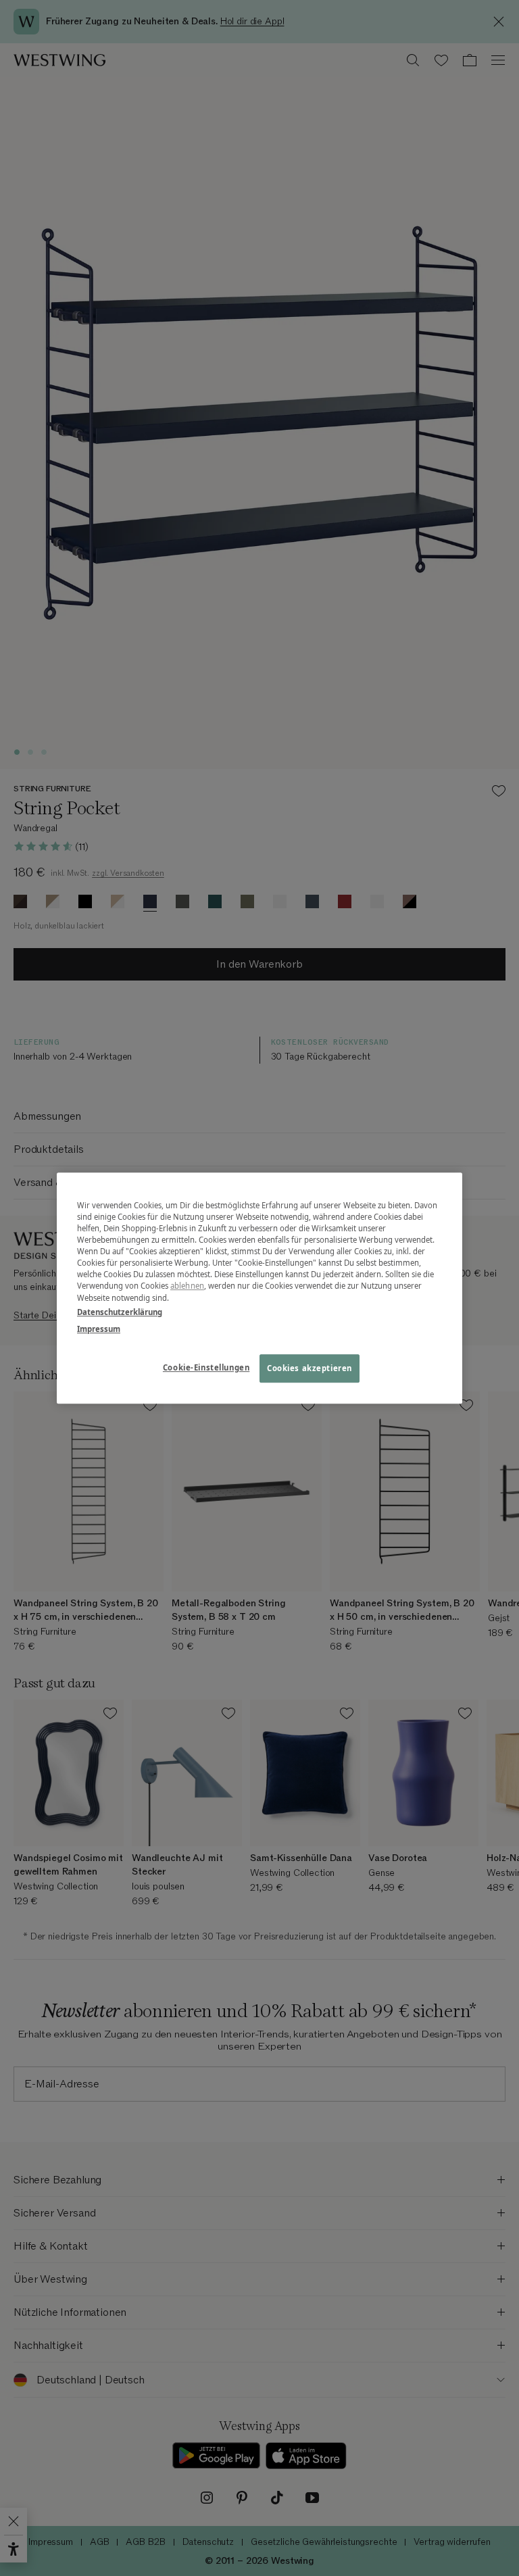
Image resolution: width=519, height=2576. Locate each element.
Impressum (99, 1329)
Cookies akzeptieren (310, 1368)
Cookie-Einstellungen (206, 1367)
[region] (259, 1288)
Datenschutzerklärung (120, 1312)
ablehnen (187, 1286)
